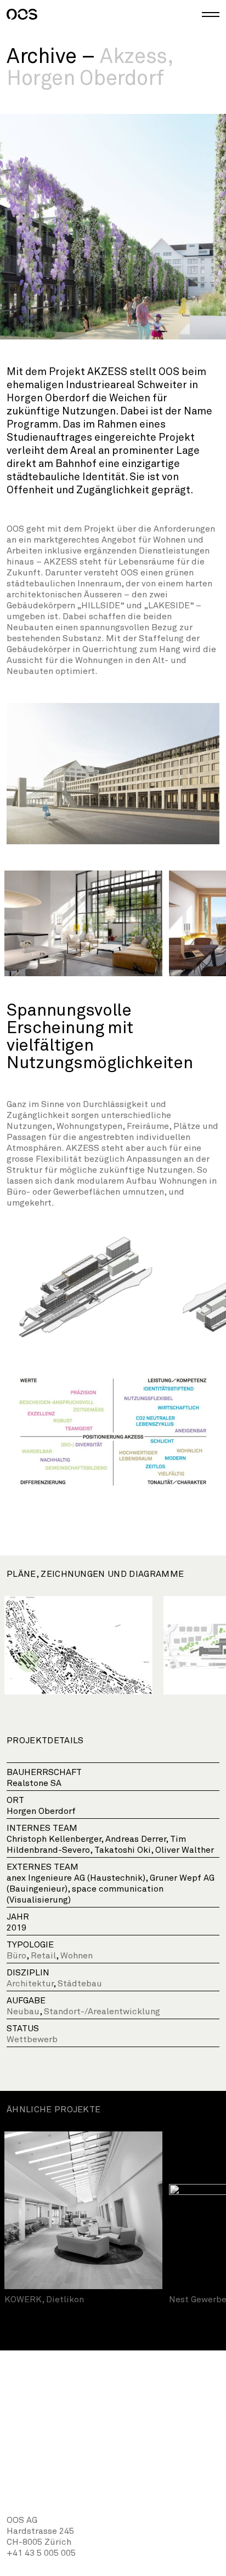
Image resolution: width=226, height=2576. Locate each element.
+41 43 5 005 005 (41, 2553)
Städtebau (80, 1984)
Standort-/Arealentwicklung (102, 2012)
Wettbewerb (32, 2039)
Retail (43, 1956)
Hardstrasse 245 (40, 2531)
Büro (16, 1956)
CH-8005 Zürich (39, 2542)
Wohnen (77, 1956)
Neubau (23, 2012)
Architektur (30, 1984)
